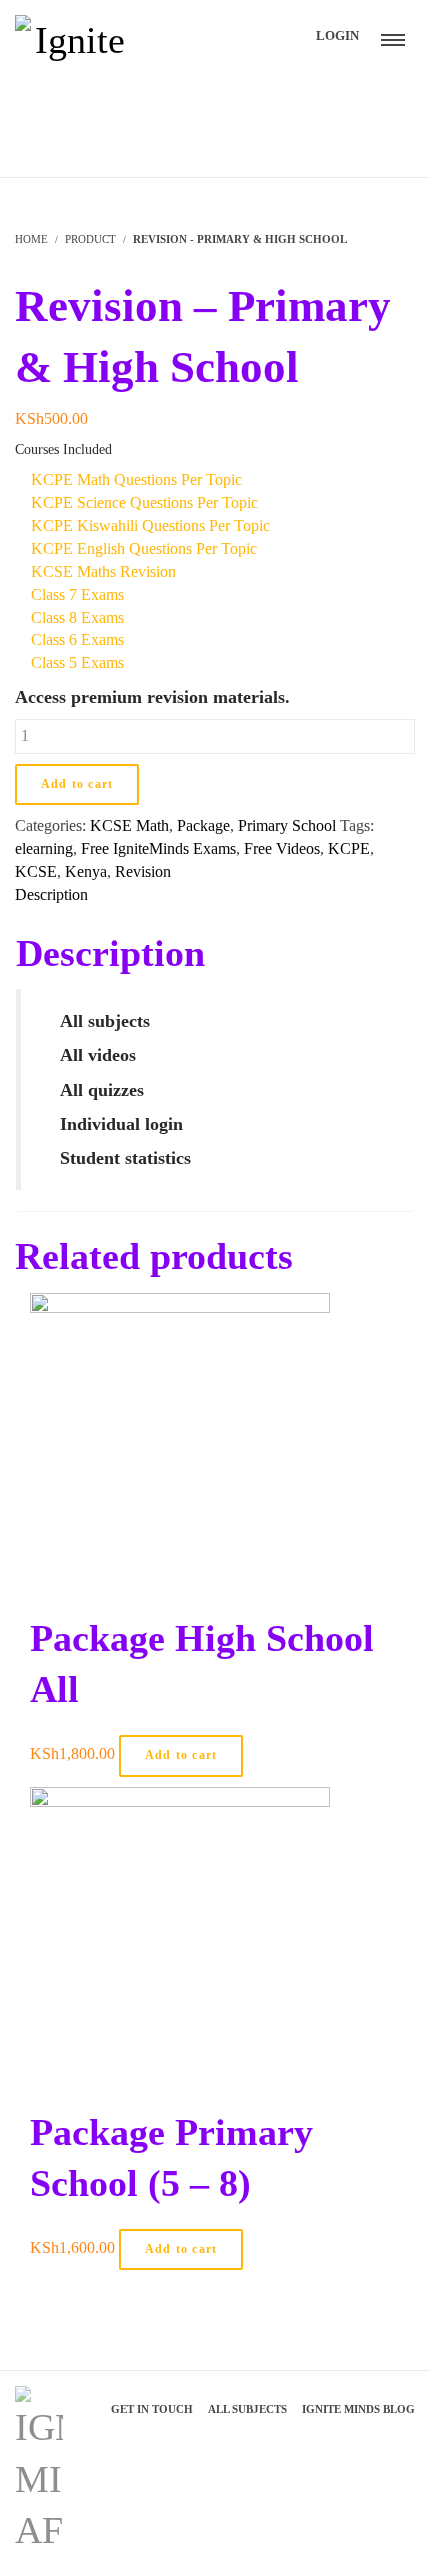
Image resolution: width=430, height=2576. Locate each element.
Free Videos (282, 848)
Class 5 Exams (75, 662)
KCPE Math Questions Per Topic (134, 479)
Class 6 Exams (75, 639)
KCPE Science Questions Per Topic (142, 502)
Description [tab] (51, 894)
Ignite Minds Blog (358, 2409)
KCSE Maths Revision (101, 571)
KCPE (349, 848)
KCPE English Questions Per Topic (142, 548)
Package (203, 825)
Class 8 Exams (75, 617)
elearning (44, 848)
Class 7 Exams (75, 594)
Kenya (86, 871)
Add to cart (77, 784)
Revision (143, 871)
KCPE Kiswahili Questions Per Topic (148, 525)
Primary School (287, 825)
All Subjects (247, 2409)
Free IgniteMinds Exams (158, 848)
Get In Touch (152, 2409)
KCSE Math (129, 825)
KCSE (36, 871)
